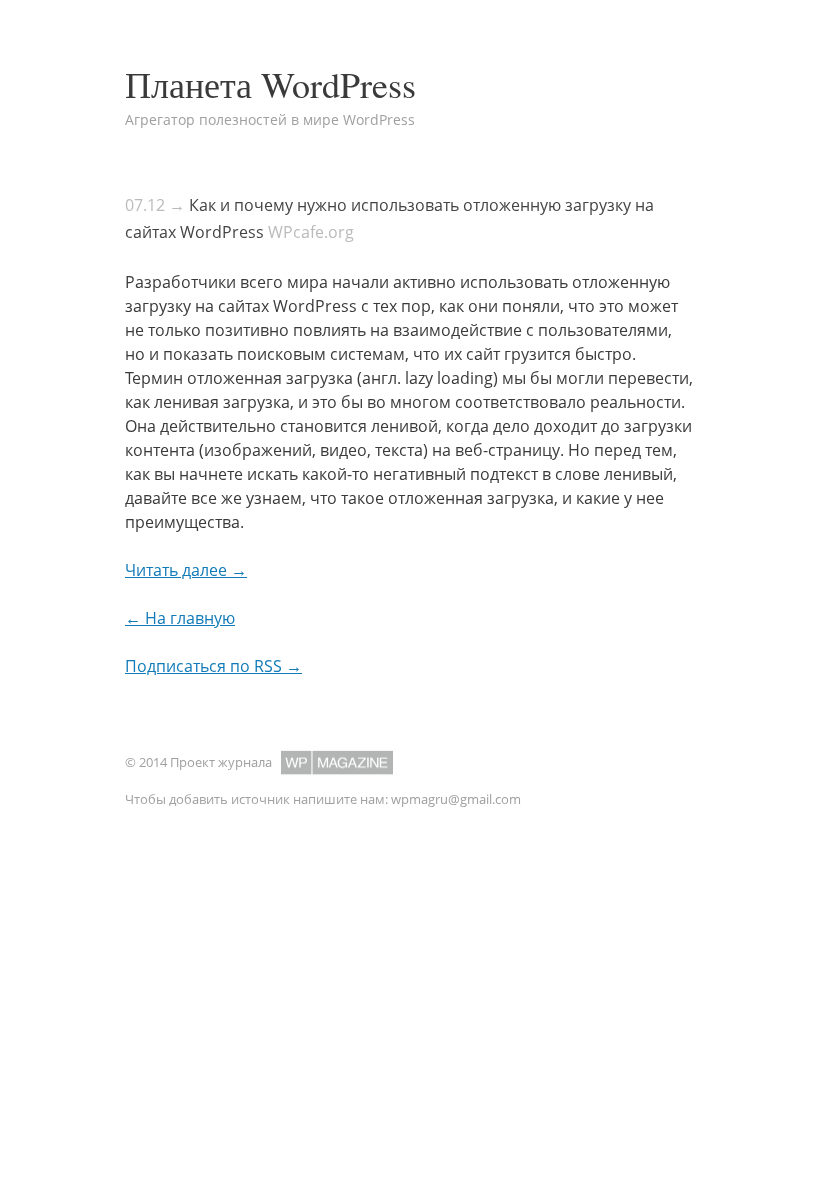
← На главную (180, 618)
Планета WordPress (270, 84)
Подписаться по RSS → (213, 666)
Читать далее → (186, 570)
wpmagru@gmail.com (456, 799)
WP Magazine (337, 762)
